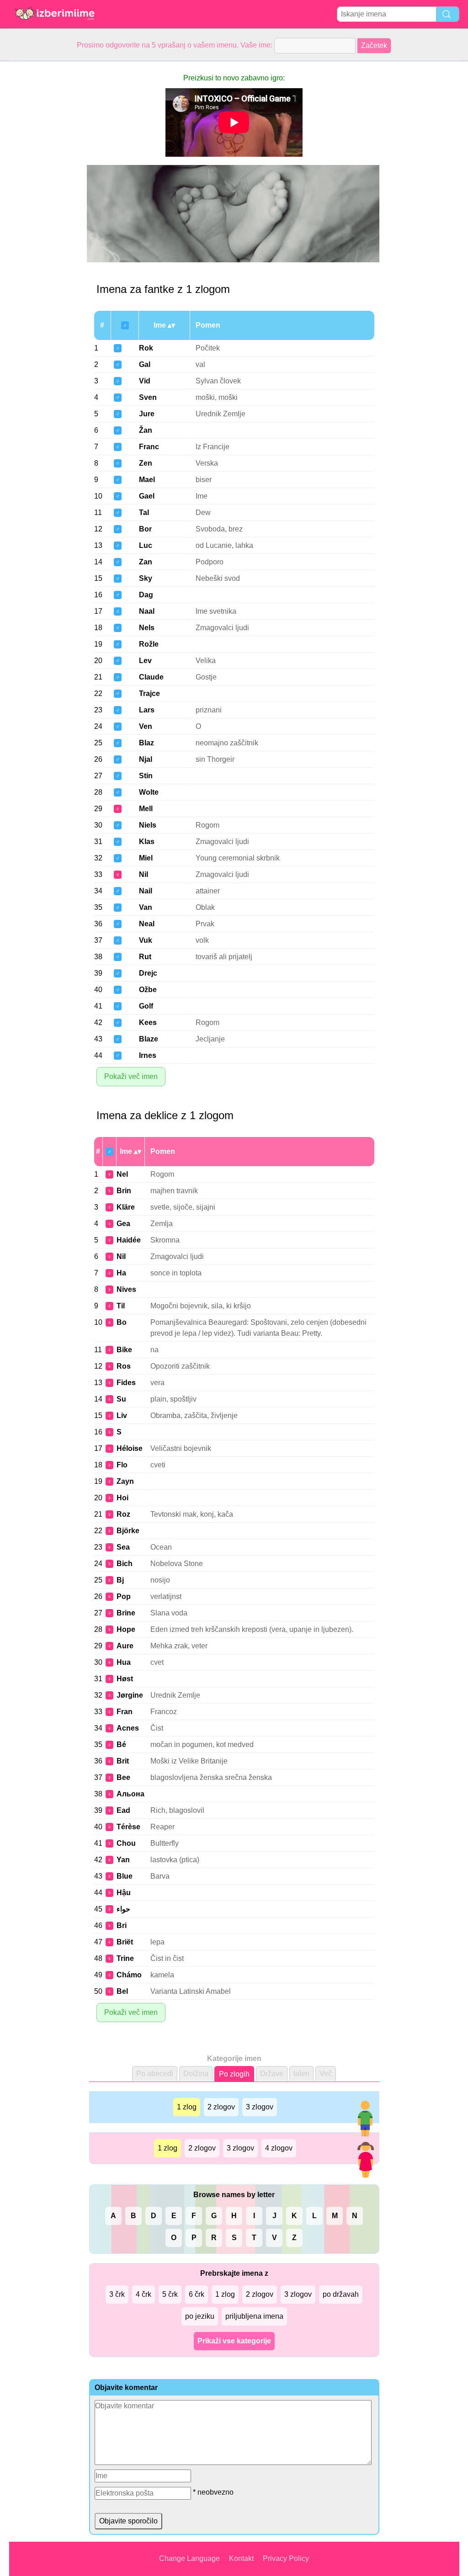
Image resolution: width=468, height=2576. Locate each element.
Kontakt (241, 2558)
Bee (123, 1777)
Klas (147, 842)
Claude (151, 677)
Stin (146, 776)
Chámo (129, 1975)
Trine (125, 1958)
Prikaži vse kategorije (234, 2341)
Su (121, 1399)
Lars (147, 710)
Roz (123, 1514)
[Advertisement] (46, 198)
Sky (146, 578)
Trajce (149, 693)
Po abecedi (155, 2074)
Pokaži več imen (131, 1076)
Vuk (146, 940)
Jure (147, 414)
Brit (123, 1761)
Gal (145, 364)
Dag (146, 595)
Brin (124, 1191)
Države (272, 2074)
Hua (124, 1662)
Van (146, 907)
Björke (128, 1531)
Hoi (122, 1498)
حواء (123, 1909)
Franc (149, 447)
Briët (125, 1942)
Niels (148, 825)
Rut (145, 957)
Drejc (148, 973)
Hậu (124, 1893)
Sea (123, 1547)
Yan (123, 1860)
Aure (125, 1646)
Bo (122, 1322)
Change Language (189, 2558)
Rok (146, 348)
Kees (148, 1022)
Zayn (125, 1481)
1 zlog (187, 2107)
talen (301, 2074)
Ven (146, 726)
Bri (122, 1925)
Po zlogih (234, 2074)
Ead (123, 1810)
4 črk (144, 2294)
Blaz (146, 743)
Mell (146, 809)
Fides (126, 1383)
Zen (146, 463)
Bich (125, 1564)
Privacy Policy (286, 2558)
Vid (145, 381)
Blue (125, 1876)
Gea (123, 1224)
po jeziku (200, 2316)
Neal (147, 924)
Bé (121, 1745)
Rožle (149, 644)
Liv (122, 1415)
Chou (126, 1843)
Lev (145, 661)
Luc (146, 545)
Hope (126, 1629)
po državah (341, 2294)
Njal (146, 759)
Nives (126, 1289)
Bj (120, 1580)
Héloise (130, 1448)
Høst (125, 1679)
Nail (146, 891)
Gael (147, 496)
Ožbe (148, 990)
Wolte (149, 792)
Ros (124, 1366)
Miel (146, 858)
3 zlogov (260, 2107)
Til (121, 1306)
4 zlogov (279, 2148)
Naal (147, 611)
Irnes (148, 1055)
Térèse (128, 1827)
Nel (122, 1174)
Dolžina (196, 2074)
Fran (125, 1712)
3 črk (117, 2294)
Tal (144, 513)
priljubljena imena (254, 2316)
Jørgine (130, 1695)
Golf (146, 1006)
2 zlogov (221, 2107)
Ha (121, 1273)
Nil (144, 874)
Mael (147, 480)
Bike (124, 1350)
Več (326, 2074)
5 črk (170, 2294)
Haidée (129, 1240)
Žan (146, 430)
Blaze (149, 1039)
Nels (147, 628)
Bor (145, 529)
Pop (124, 1596)
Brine (126, 1613)
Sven (148, 397)
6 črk (197, 2294)
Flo (122, 1465)
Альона (130, 1794)
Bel (122, 1991)
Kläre (126, 1207)
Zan (146, 562)
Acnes (128, 1728)
